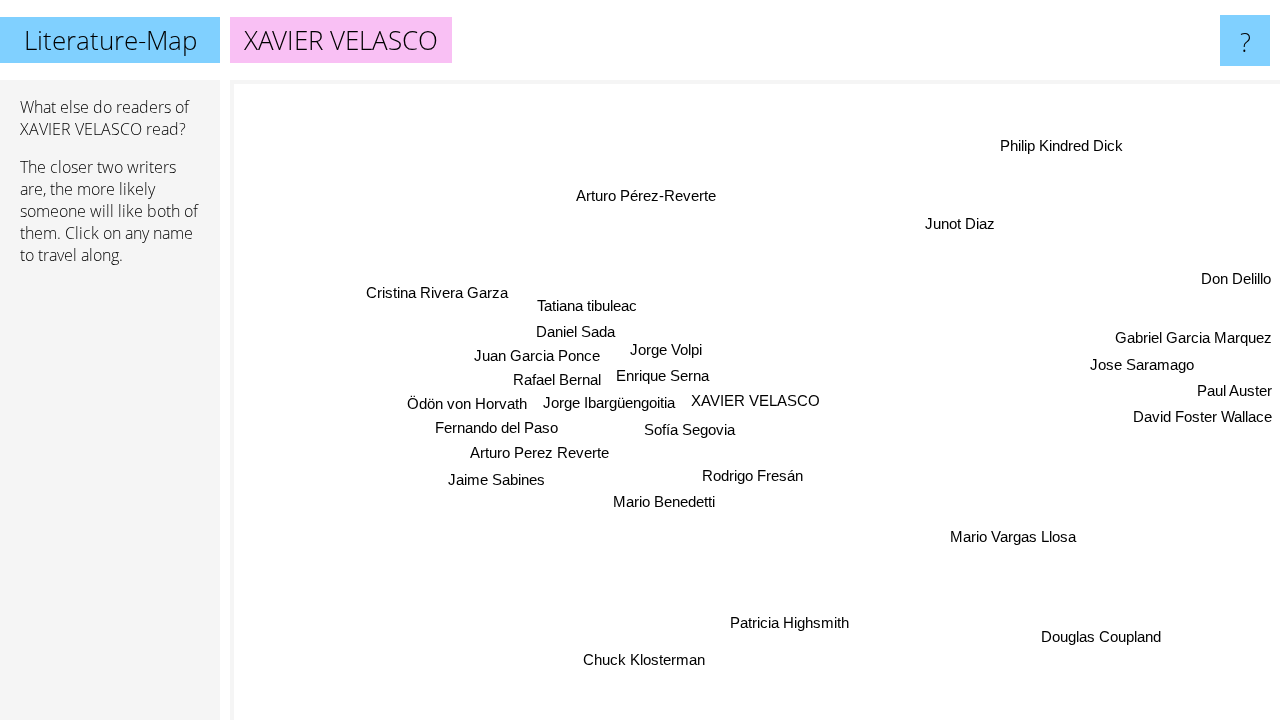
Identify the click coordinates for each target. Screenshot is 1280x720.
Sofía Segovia (689, 428)
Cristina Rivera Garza (437, 291)
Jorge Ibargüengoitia (609, 401)
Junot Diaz (960, 223)
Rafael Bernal (557, 378)
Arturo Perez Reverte (538, 451)
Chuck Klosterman (647, 659)
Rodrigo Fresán (751, 474)
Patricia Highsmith (786, 622)
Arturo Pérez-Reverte (648, 194)
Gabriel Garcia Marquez (1193, 339)
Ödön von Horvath (467, 401)
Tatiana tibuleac (588, 304)
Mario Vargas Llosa (1011, 537)
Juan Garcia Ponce (537, 354)
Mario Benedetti (662, 501)
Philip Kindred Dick (1063, 146)
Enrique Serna (662, 375)
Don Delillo (1237, 280)
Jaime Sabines (495, 477)
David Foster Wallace (1202, 418)
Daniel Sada (575, 330)
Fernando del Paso (496, 426)
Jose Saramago (1142, 366)
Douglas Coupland (1100, 637)
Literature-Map (110, 40)
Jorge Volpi (666, 350)
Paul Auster (1234, 392)
